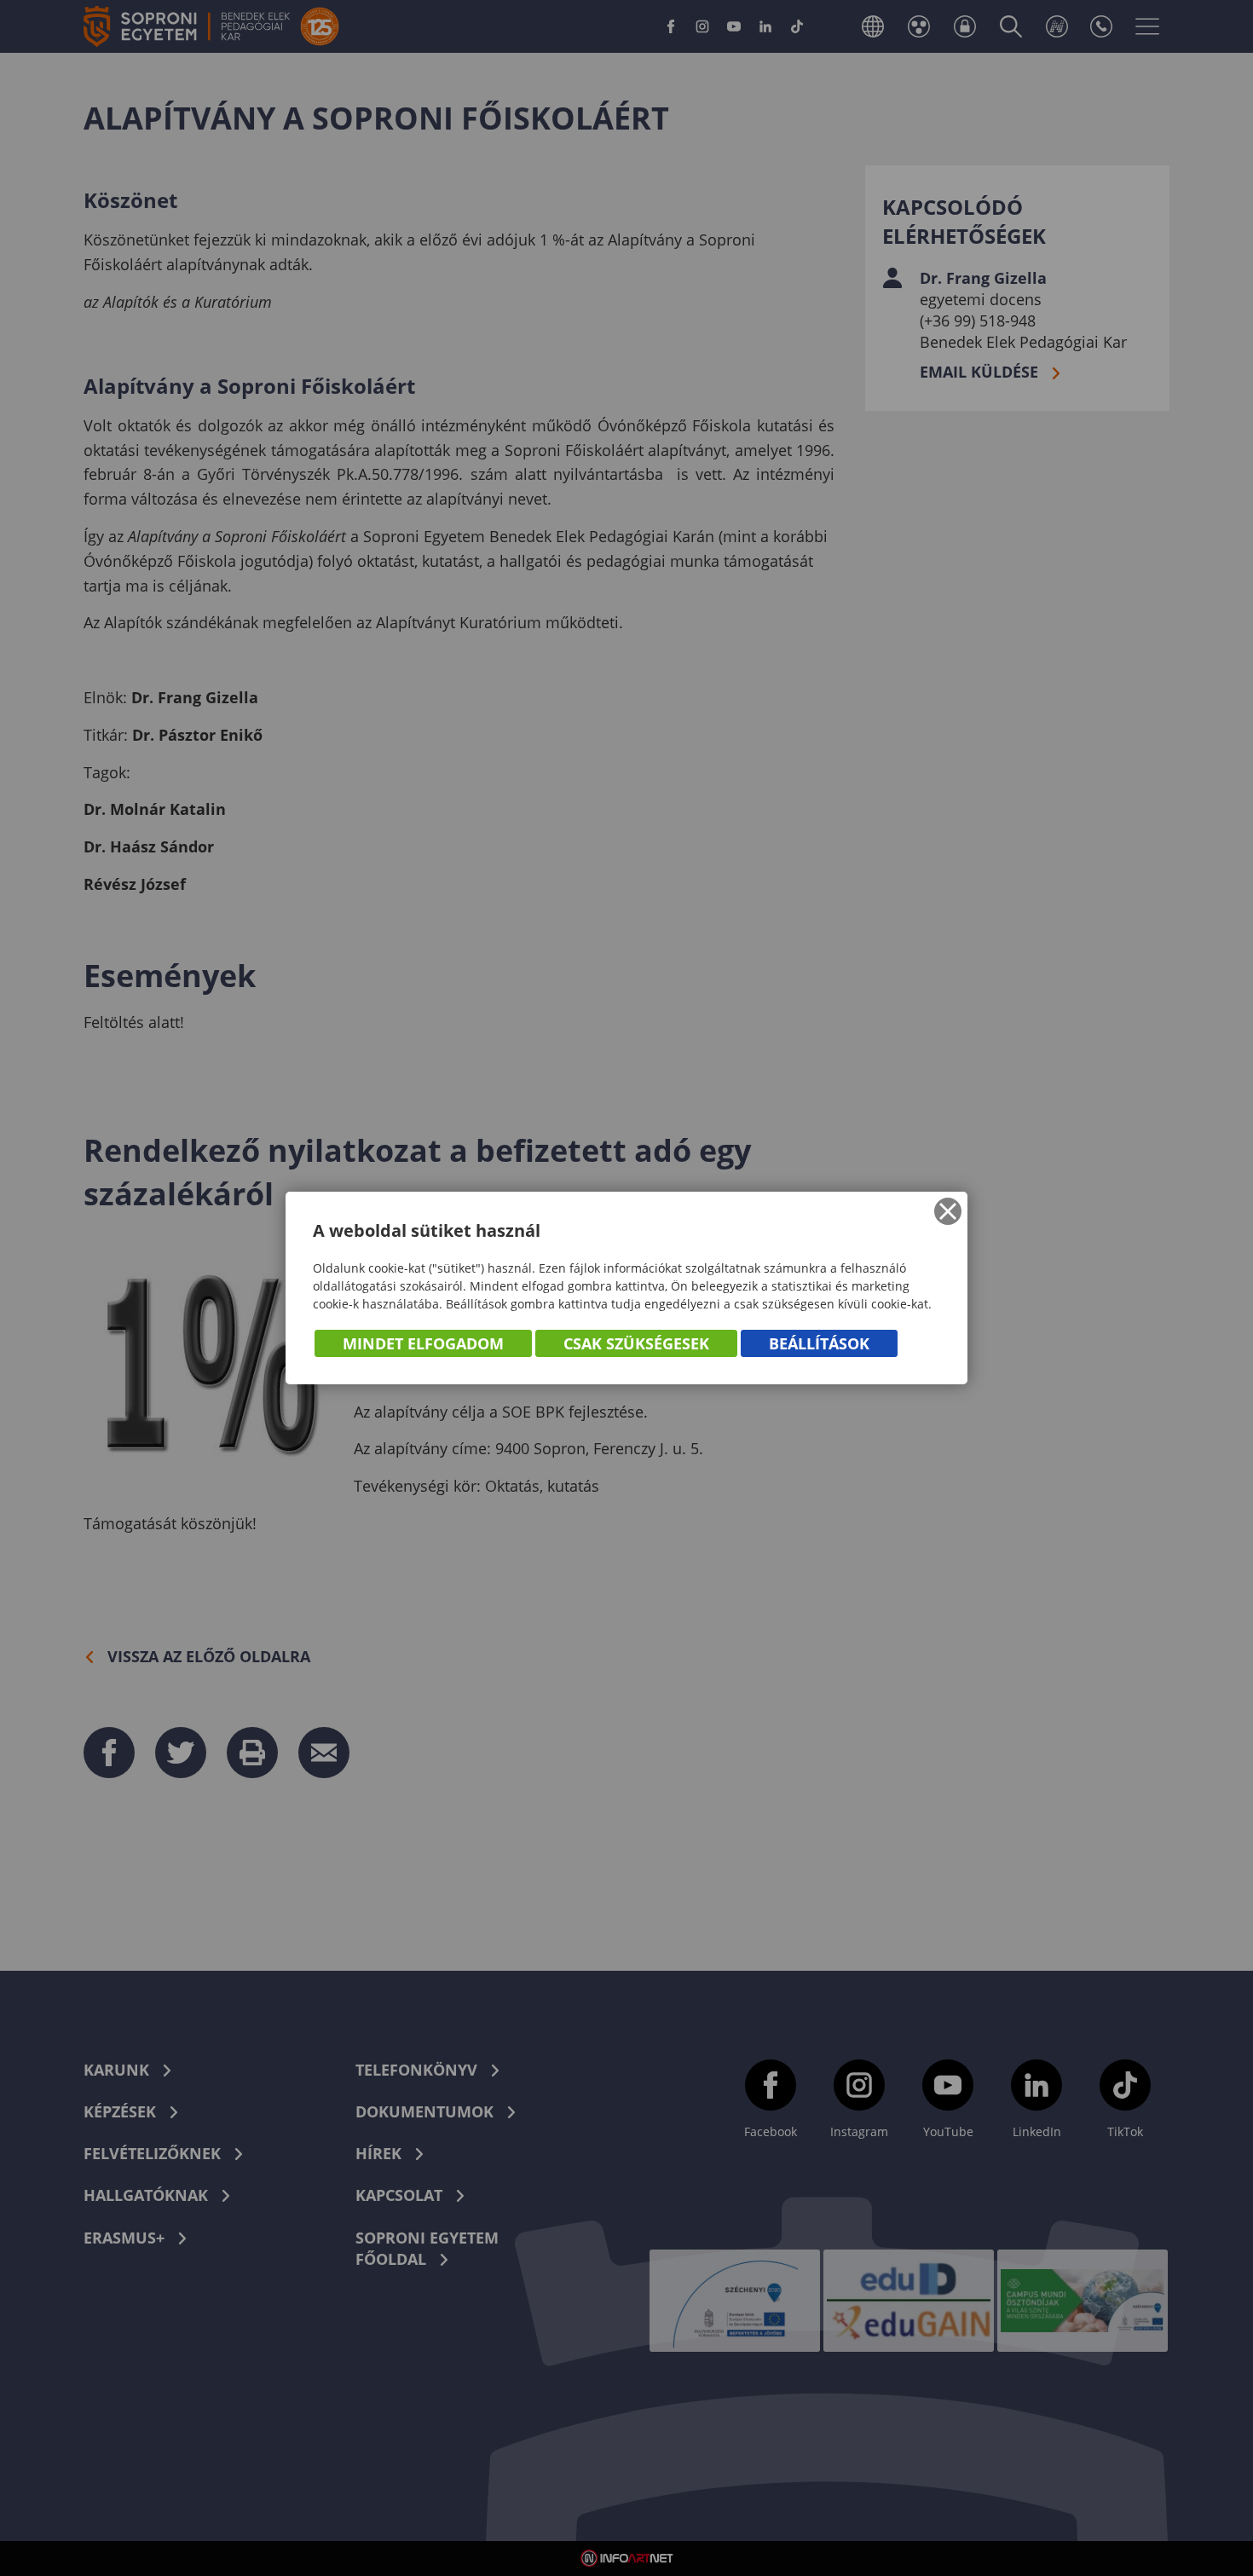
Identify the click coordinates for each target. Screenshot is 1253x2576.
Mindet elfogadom (423, 1343)
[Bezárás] (948, 1211)
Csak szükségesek (636, 1343)
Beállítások (819, 1343)
